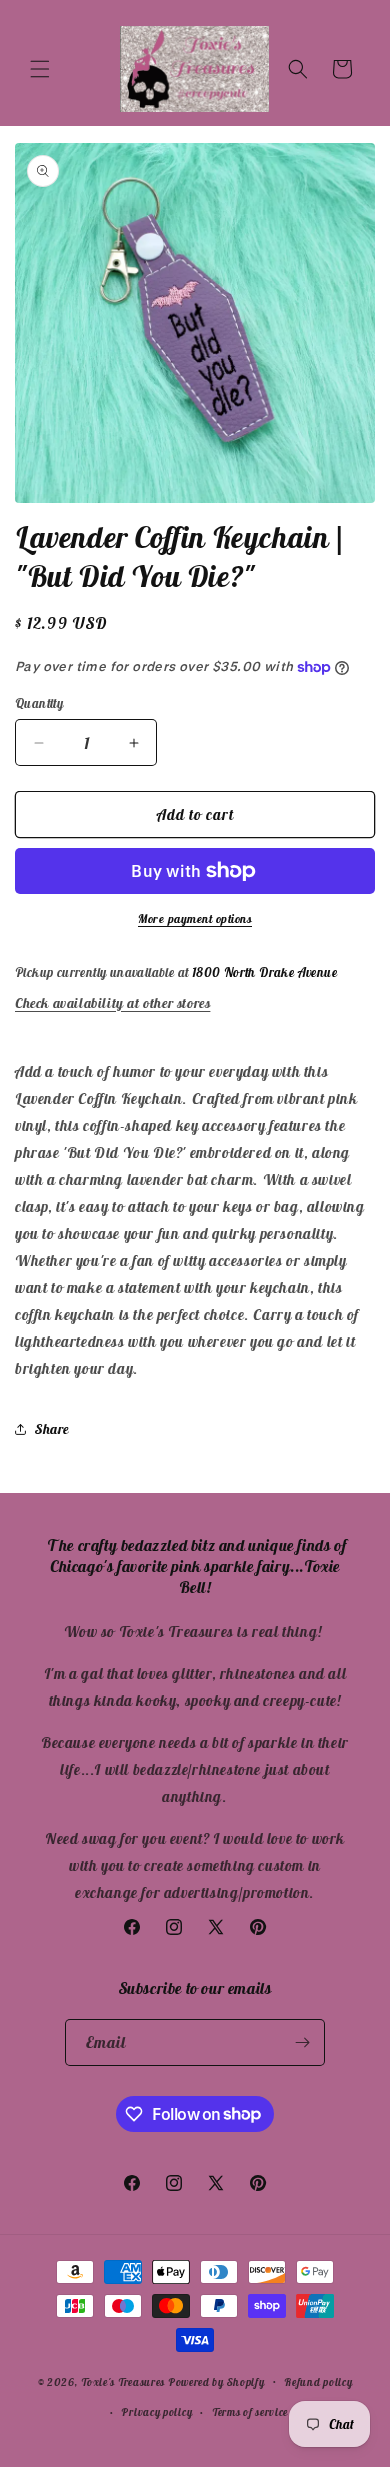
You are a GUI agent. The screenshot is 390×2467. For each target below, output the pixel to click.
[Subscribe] (302, 2042)
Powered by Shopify (216, 2381)
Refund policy (318, 2382)
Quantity (39, 703)
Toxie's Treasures (123, 2381)
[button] (40, 69)
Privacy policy (156, 2412)
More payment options (195, 918)
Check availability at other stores (112, 1003)
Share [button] (52, 1429)
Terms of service (250, 2412)
